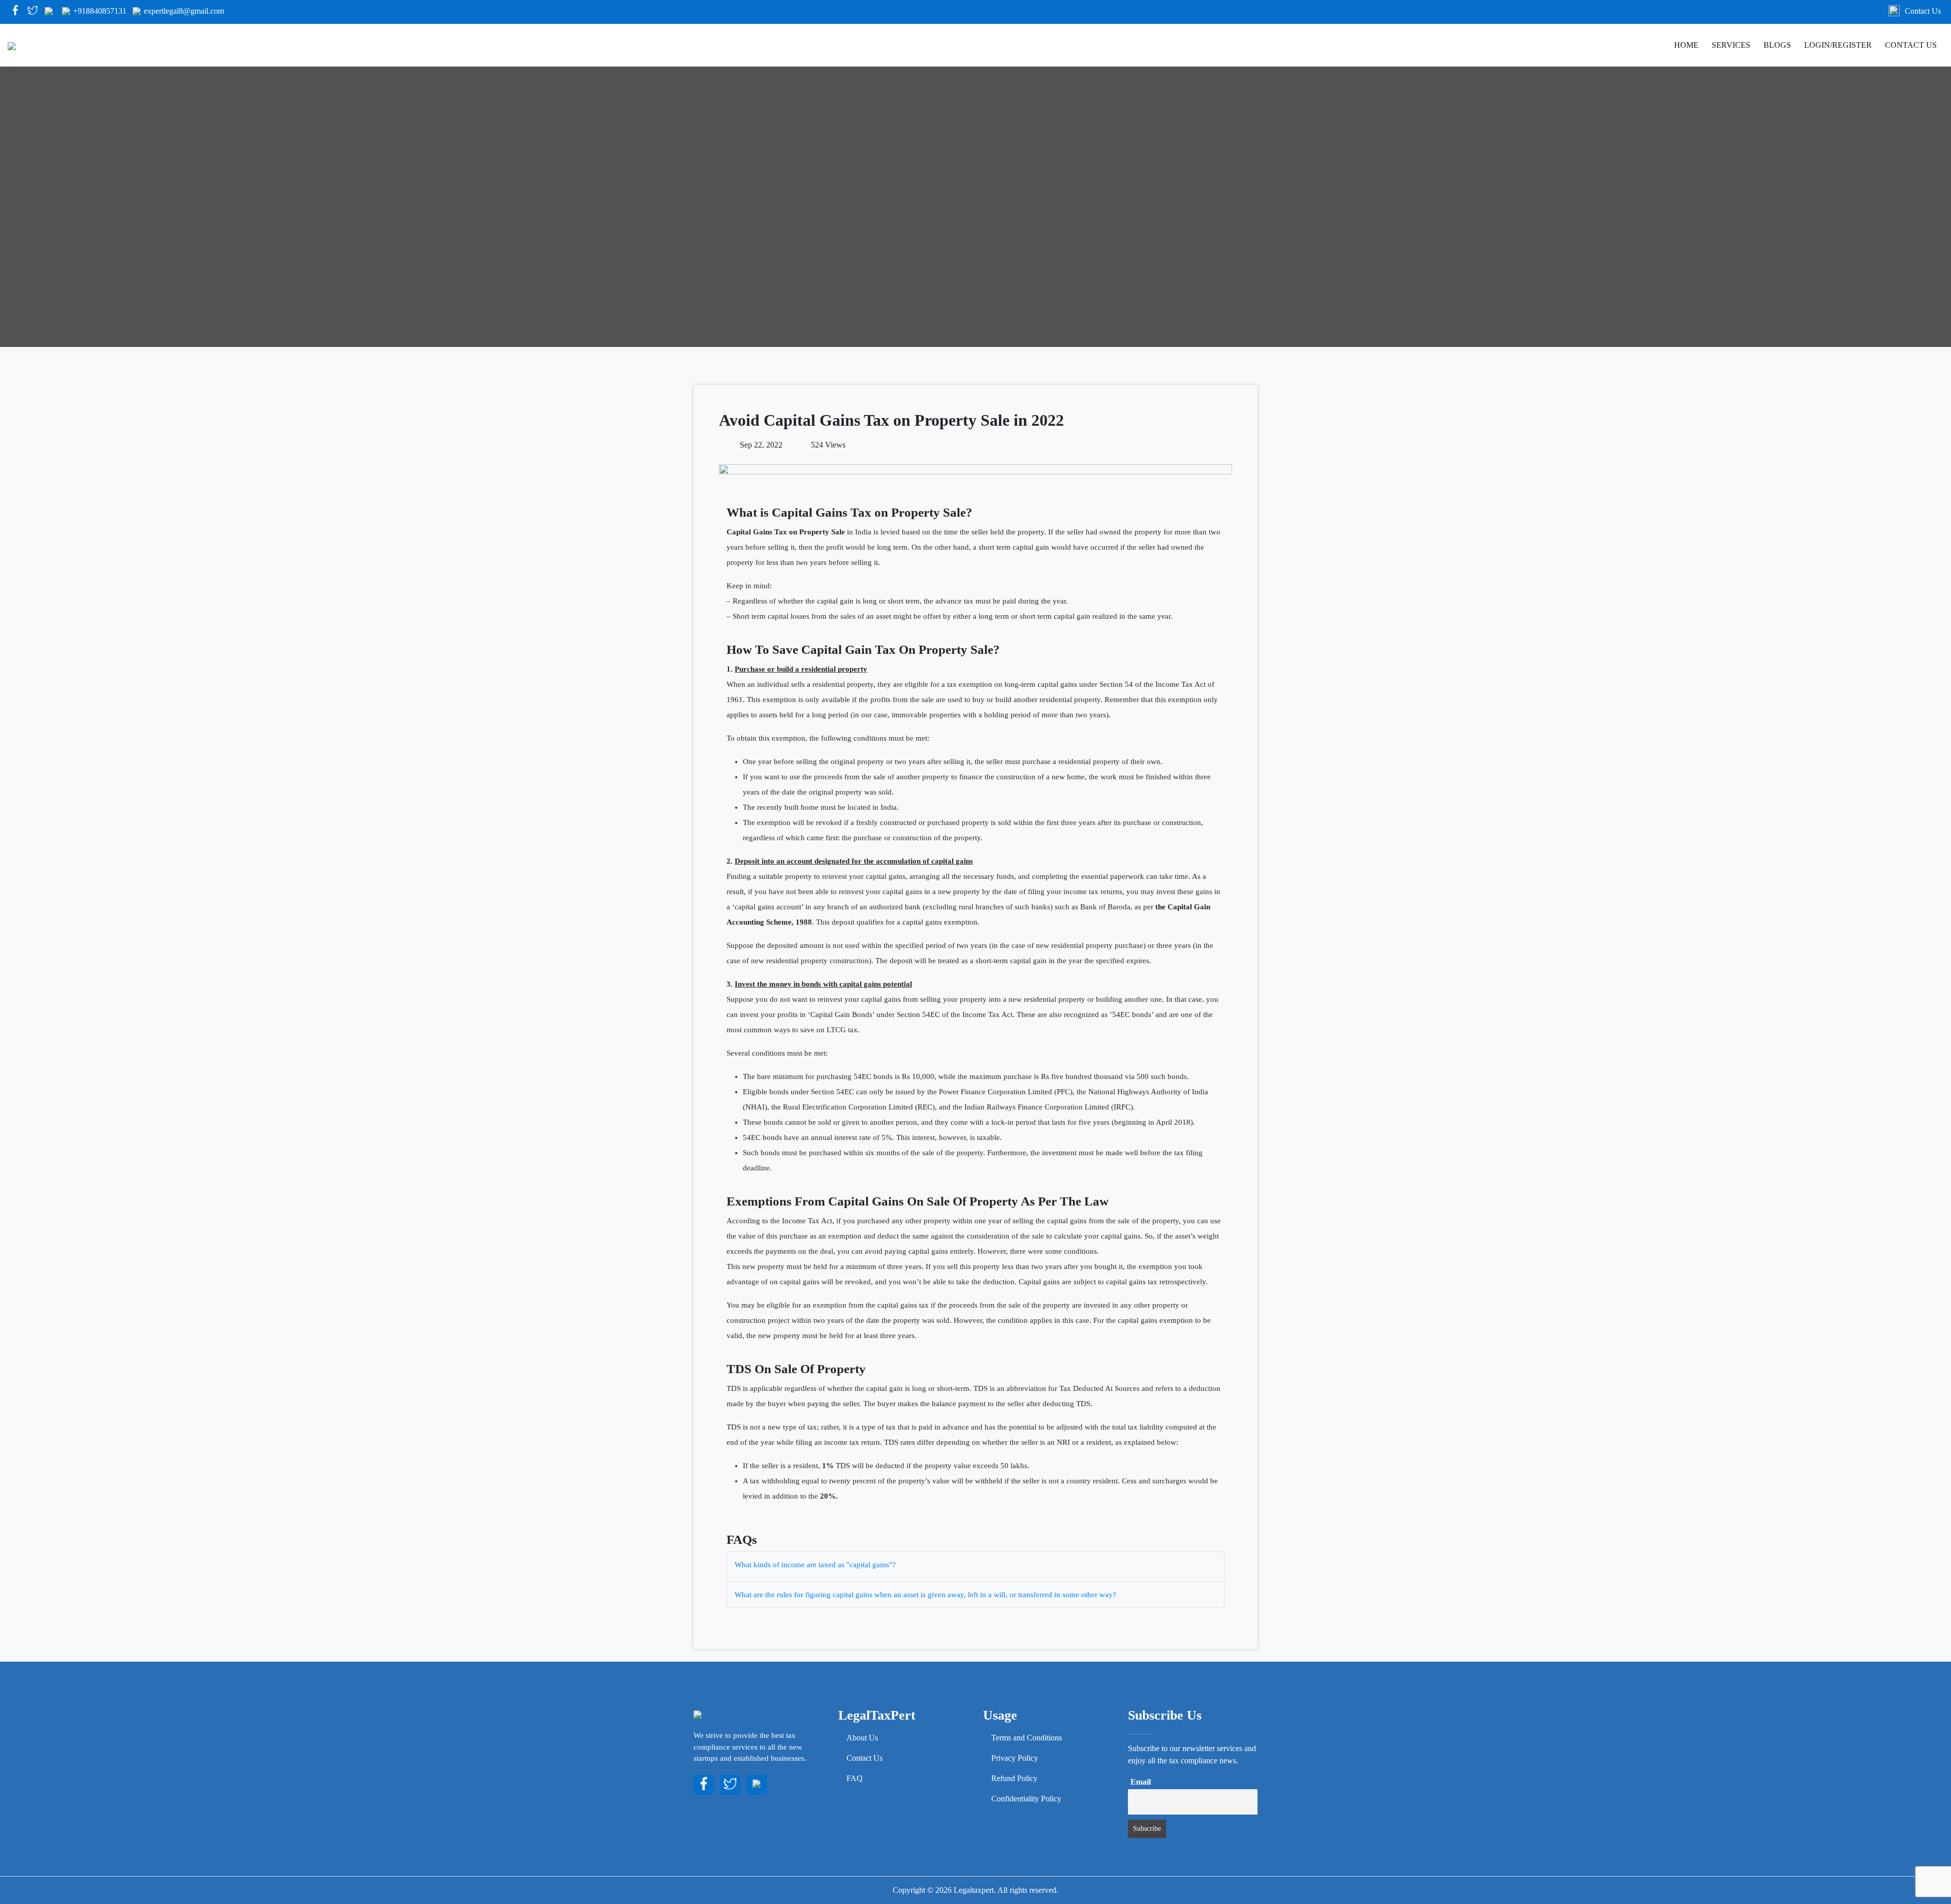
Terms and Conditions (1027, 1738)
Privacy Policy (1015, 1758)
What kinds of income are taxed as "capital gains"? (815, 1565)
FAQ (855, 1778)
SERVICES (1731, 45)
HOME (1686, 45)
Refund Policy (1014, 1778)
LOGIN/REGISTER (1838, 45)
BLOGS (1777, 45)
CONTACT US (1911, 45)
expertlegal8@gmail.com (184, 11)
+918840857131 (100, 11)
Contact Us (1923, 11)
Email (1141, 1782)
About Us (862, 1738)
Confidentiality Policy (1026, 1799)
